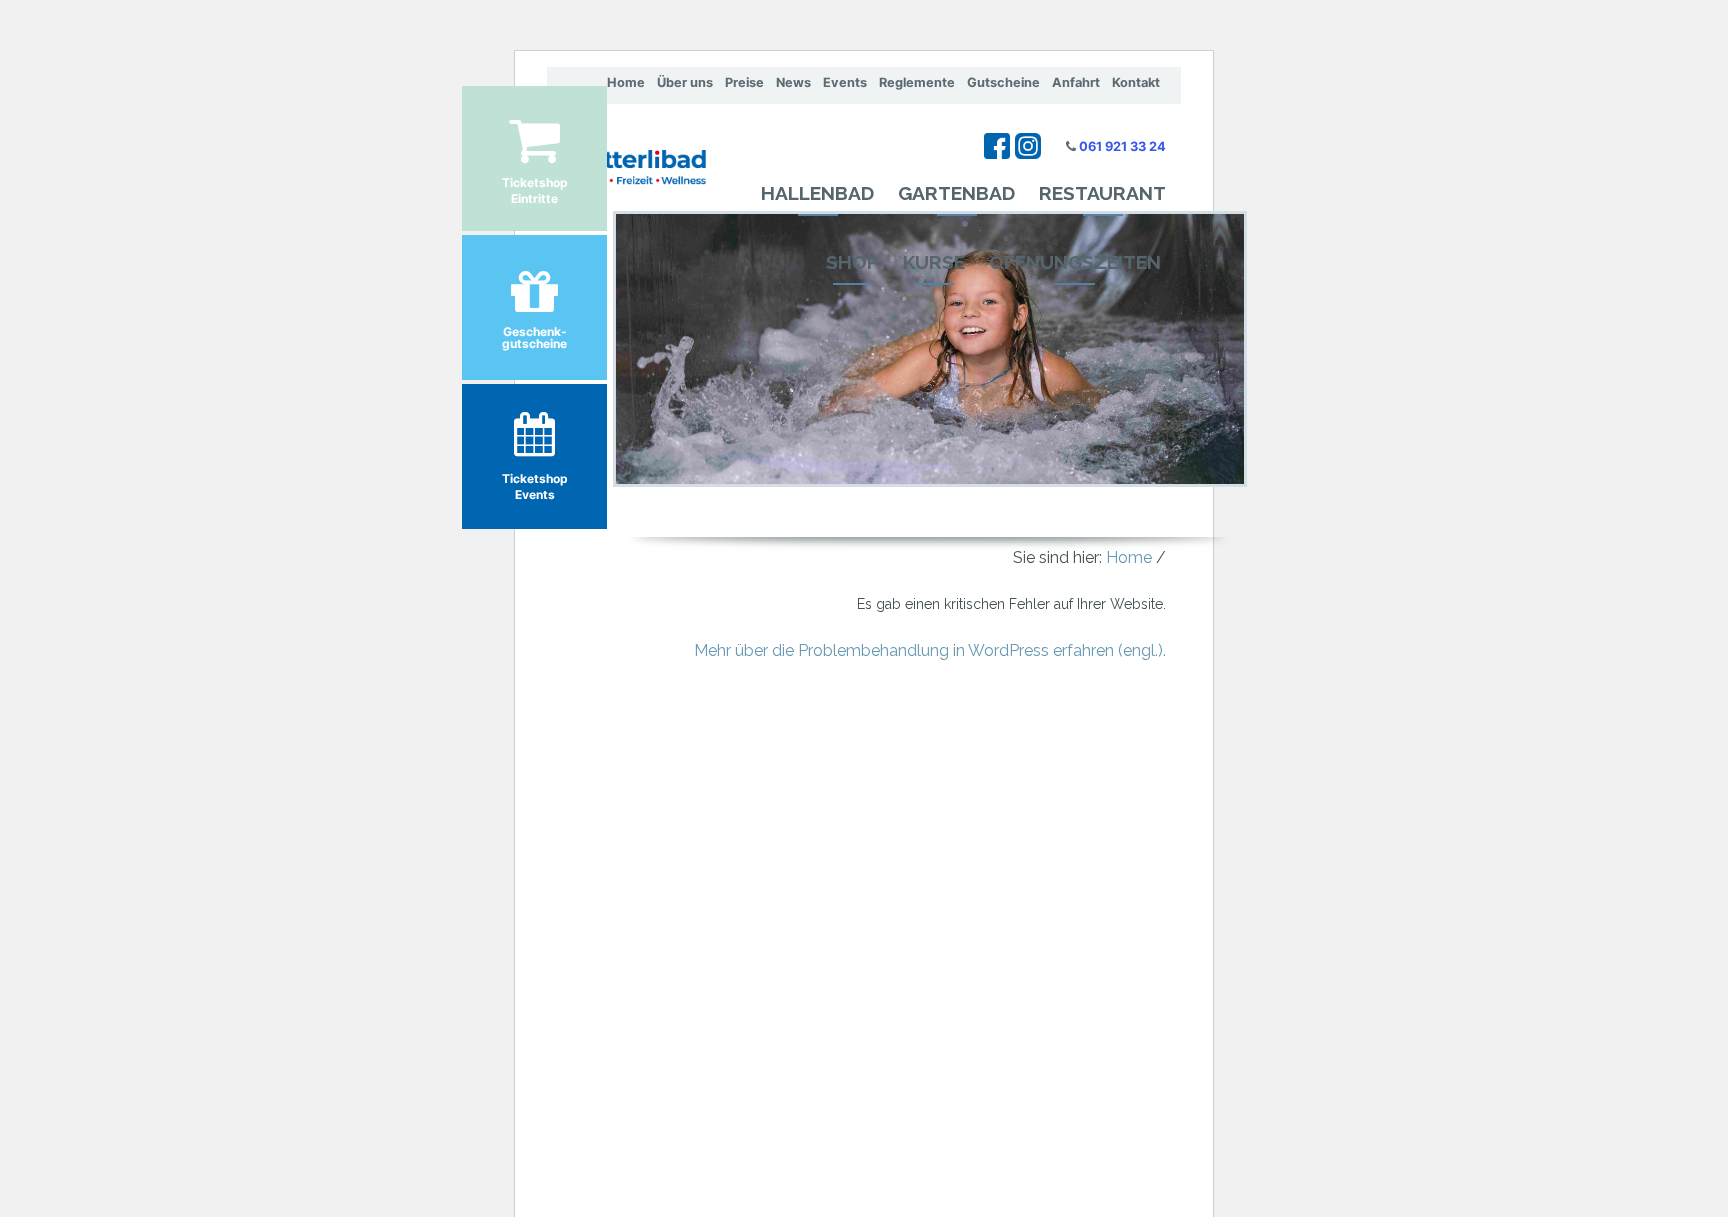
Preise (744, 82)
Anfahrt (1076, 82)
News (793, 82)
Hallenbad (817, 193)
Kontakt (1136, 82)
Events (845, 82)
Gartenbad (956, 193)
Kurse (934, 262)
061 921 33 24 (1122, 146)
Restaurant (1102, 193)
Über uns (685, 82)
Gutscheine (1003, 82)
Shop (852, 262)
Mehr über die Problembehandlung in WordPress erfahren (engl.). (930, 650)
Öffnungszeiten (1075, 262)
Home (626, 82)
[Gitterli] (626, 150)
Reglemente (917, 82)
